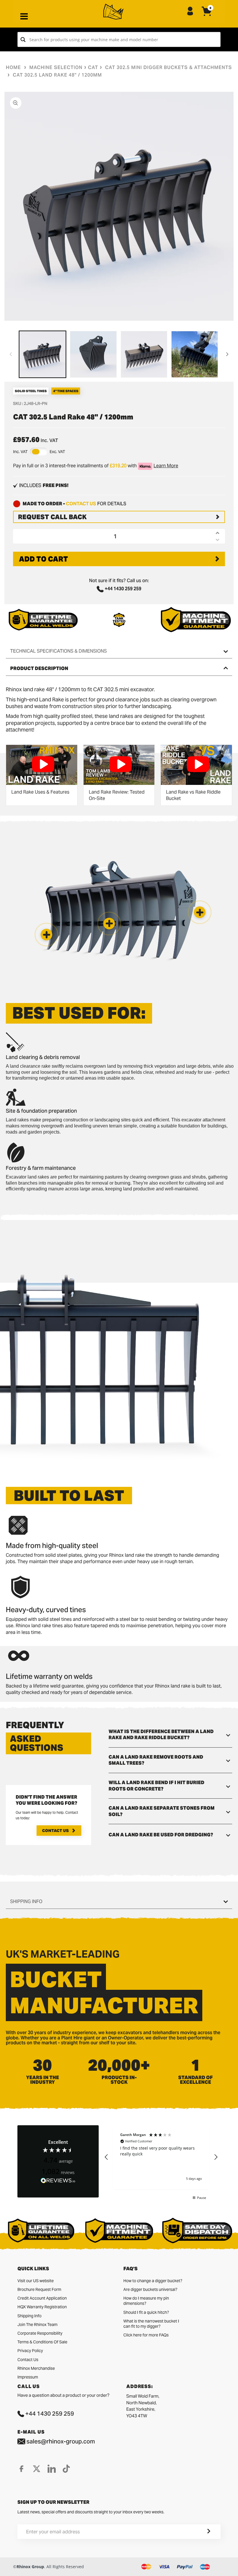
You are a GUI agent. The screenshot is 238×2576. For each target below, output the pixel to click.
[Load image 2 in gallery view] (93, 354)
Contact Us (55, 1831)
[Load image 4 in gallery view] (195, 354)
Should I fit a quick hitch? (146, 2312)
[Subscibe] (202, 2532)
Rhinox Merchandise (36, 2368)
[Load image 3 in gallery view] (144, 354)
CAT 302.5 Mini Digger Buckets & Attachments (168, 67)
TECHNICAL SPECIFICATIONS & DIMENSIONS (58, 651)
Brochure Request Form (39, 2289)
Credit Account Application (42, 2298)
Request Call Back (52, 517)
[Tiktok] (66, 2469)
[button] (46, 935)
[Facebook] (21, 2469)
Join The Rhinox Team (37, 2325)
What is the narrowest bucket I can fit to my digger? (151, 2324)
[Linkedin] (52, 2469)
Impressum (28, 2377)
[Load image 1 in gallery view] (43, 354)
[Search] (23, 39)
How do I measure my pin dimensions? (146, 2301)
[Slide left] (11, 354)
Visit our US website (36, 2281)
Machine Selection (56, 67)
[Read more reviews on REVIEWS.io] (58, 2181)
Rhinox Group (30, 2567)
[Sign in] (190, 12)
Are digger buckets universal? (150, 2289)
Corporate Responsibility (40, 2333)
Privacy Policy (30, 2351)
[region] (161, 2157)
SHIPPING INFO (26, 1901)
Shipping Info (29, 2316)
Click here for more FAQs (146, 2335)
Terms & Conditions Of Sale (42, 2342)
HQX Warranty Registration (42, 2307)
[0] (207, 16)
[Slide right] (227, 354)
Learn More (166, 466)
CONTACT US (81, 504)
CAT (93, 67)
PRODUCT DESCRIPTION (39, 668)
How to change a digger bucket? (153, 2281)
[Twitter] (37, 2469)
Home (13, 67)
